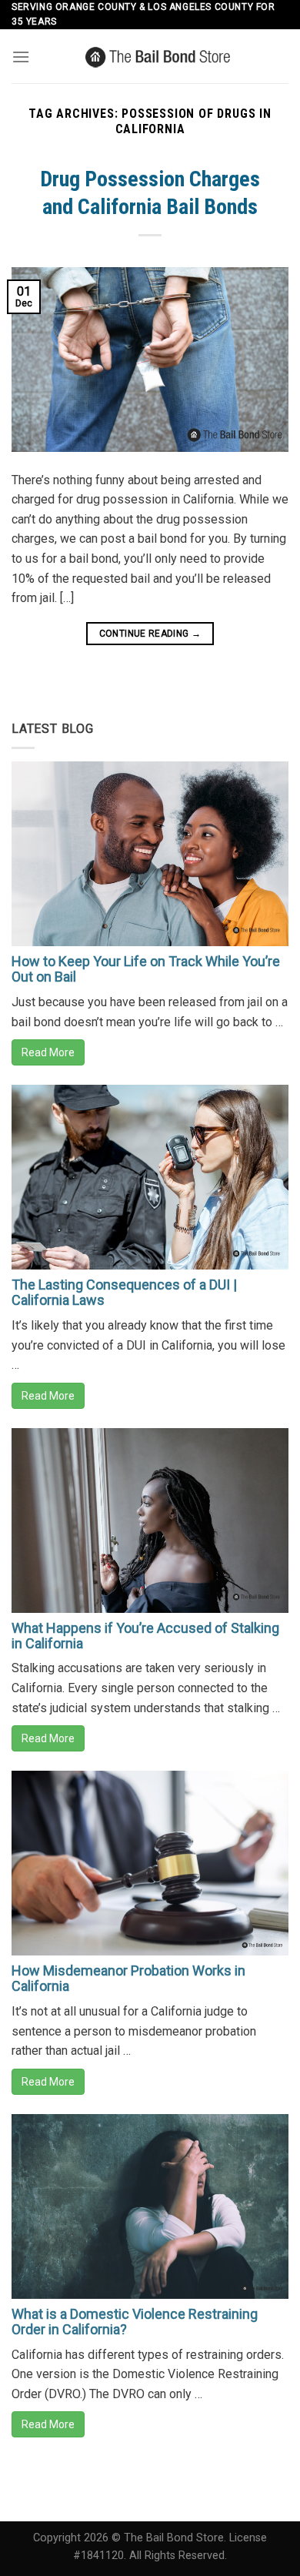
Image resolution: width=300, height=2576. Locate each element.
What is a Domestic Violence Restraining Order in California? (135, 2322)
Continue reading (150, 634)
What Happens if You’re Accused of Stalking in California (145, 1636)
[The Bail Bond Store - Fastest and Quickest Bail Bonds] (159, 56)
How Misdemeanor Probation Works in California (128, 1978)
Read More (48, 1052)
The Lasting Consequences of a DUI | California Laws (124, 1292)
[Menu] (21, 57)
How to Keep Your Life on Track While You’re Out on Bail (146, 969)
